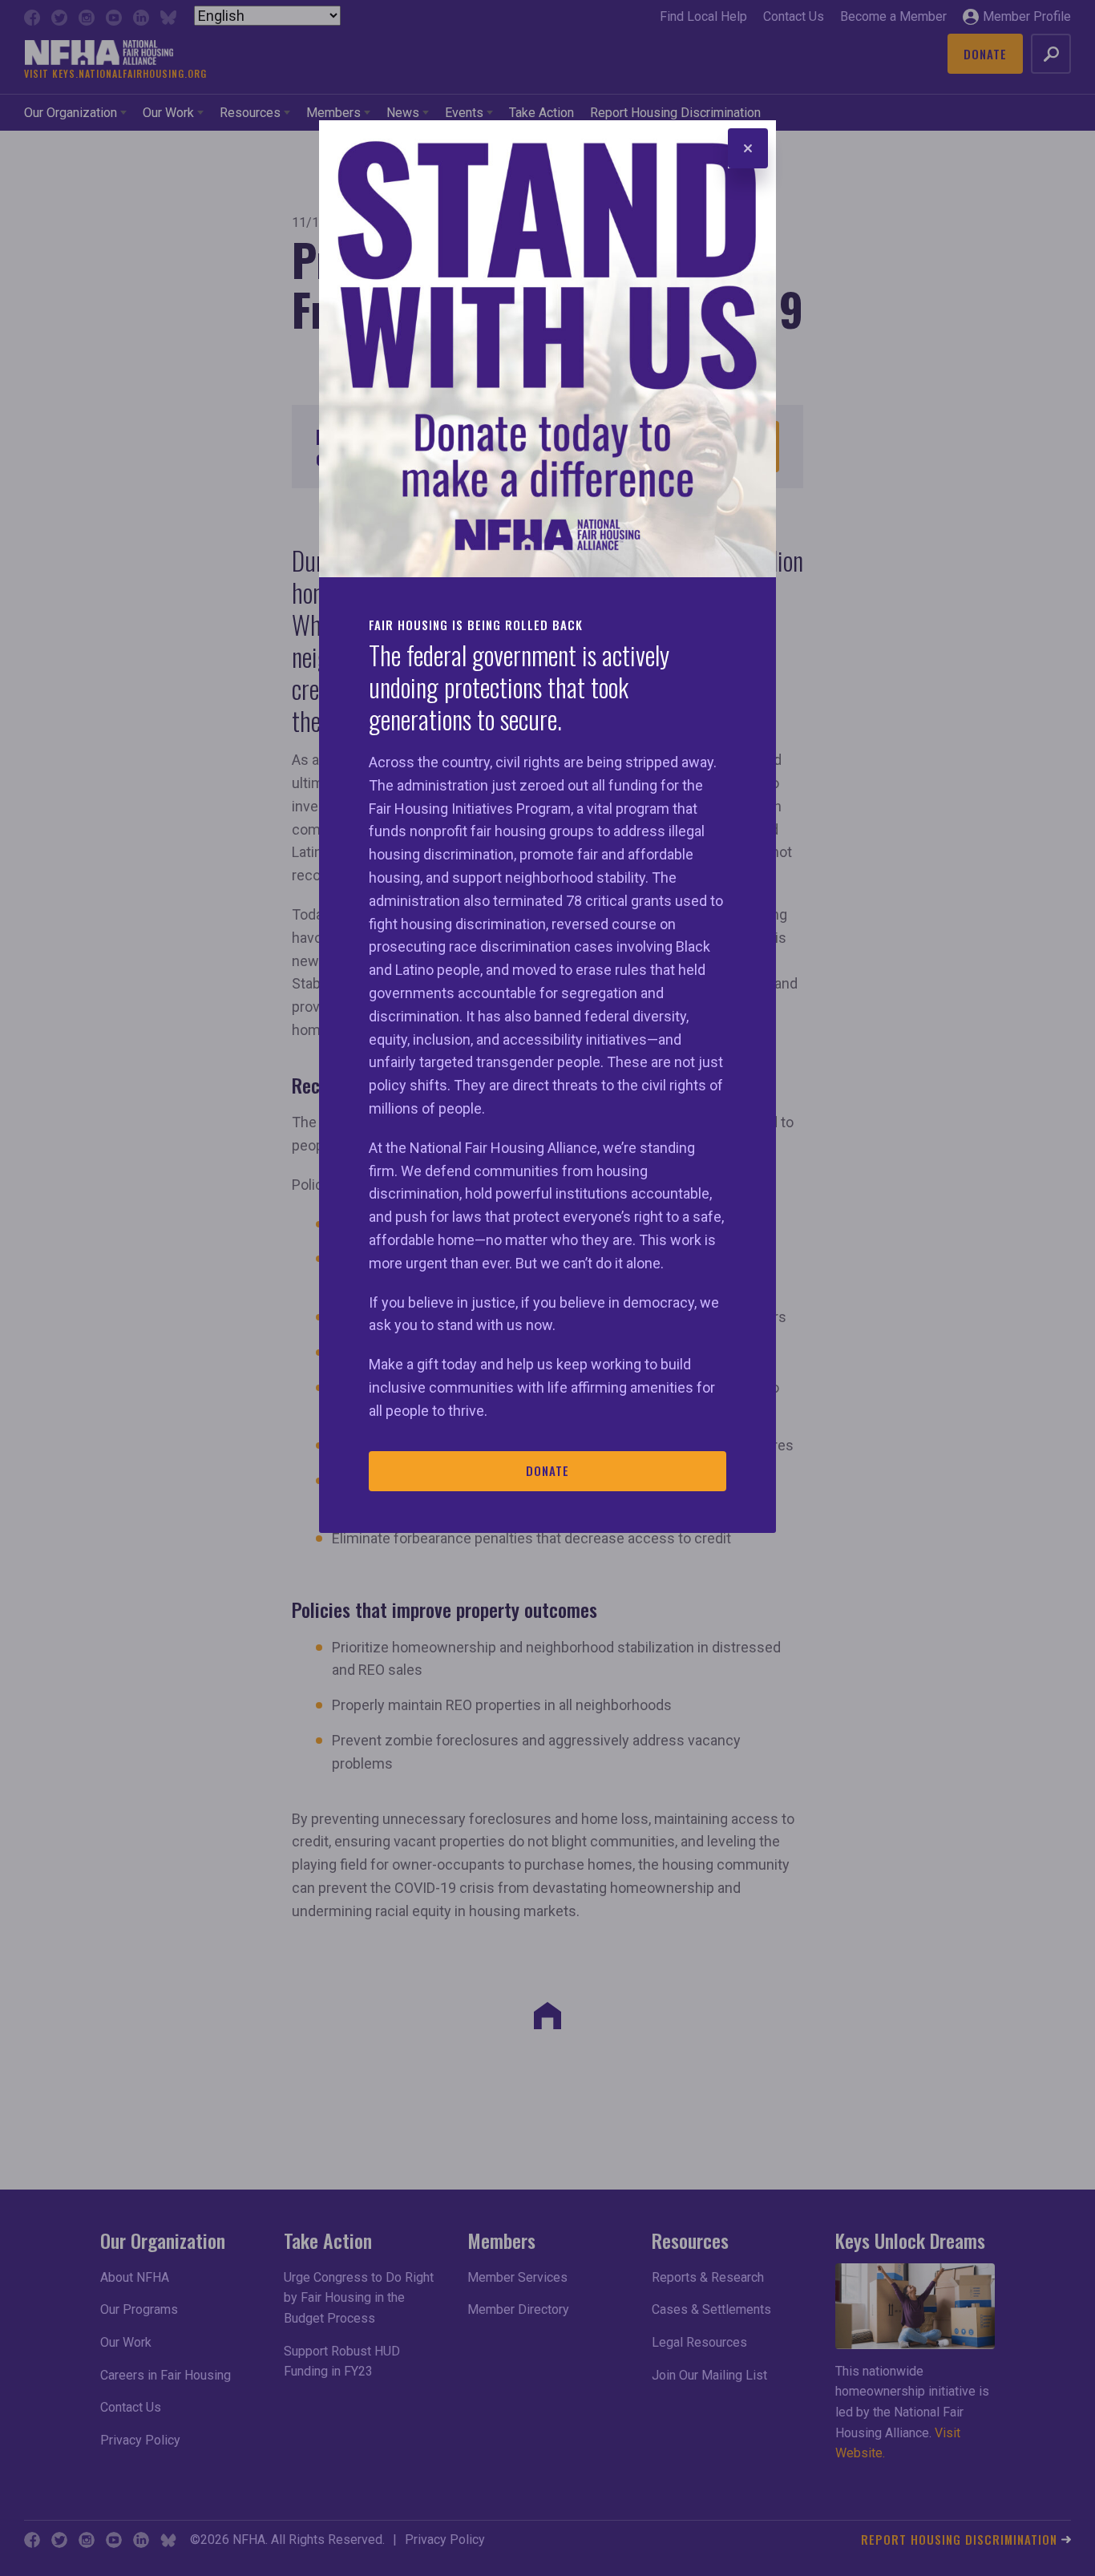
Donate (547, 1470)
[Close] (748, 148)
